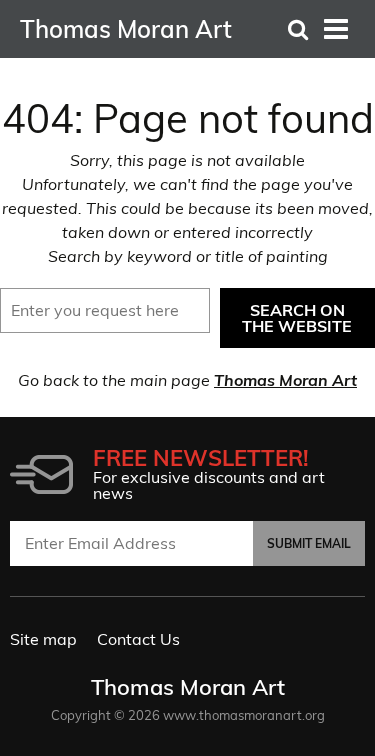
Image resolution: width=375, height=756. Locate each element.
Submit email (309, 543)
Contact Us (138, 639)
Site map (43, 639)
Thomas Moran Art (285, 380)
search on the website (297, 318)
